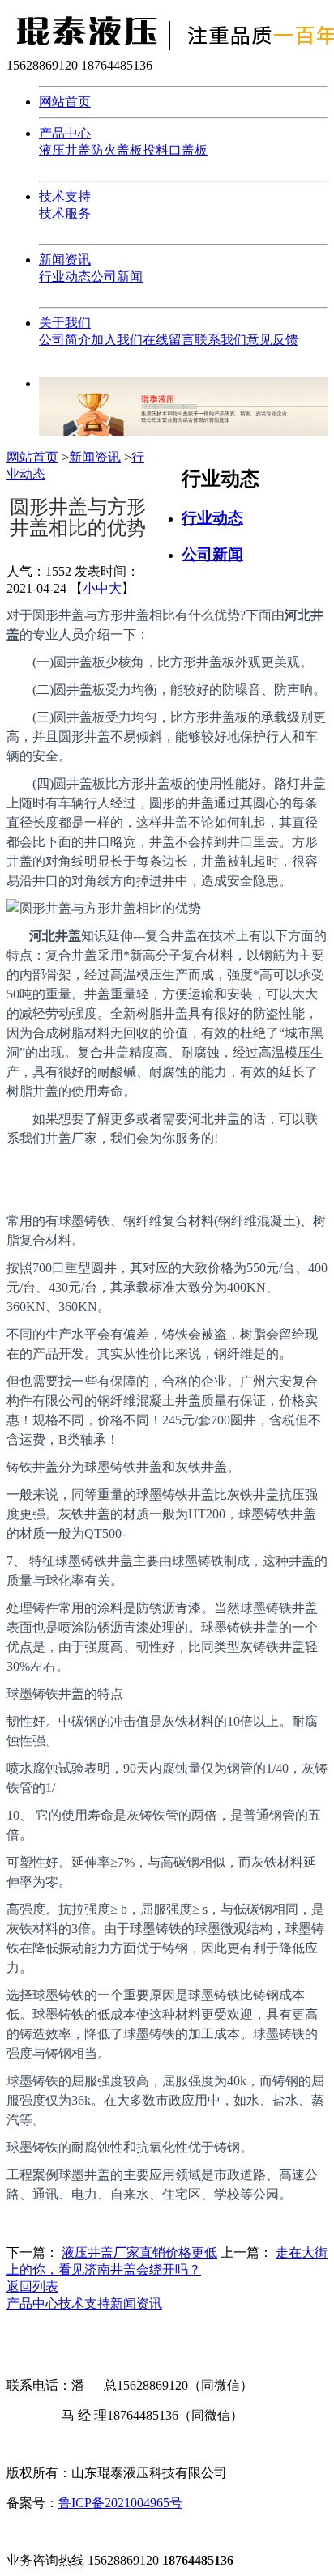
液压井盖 (65, 150)
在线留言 (169, 340)
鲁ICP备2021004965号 (120, 2503)
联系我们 (221, 340)
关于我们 (65, 323)
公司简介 (65, 340)
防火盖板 (117, 150)
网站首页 (65, 102)
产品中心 (65, 133)
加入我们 (117, 340)
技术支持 (65, 196)
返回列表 (32, 2286)
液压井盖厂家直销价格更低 (139, 2252)
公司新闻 (117, 277)
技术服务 (65, 213)
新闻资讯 (65, 260)
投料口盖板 (175, 150)
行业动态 (65, 277)
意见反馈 (272, 340)
